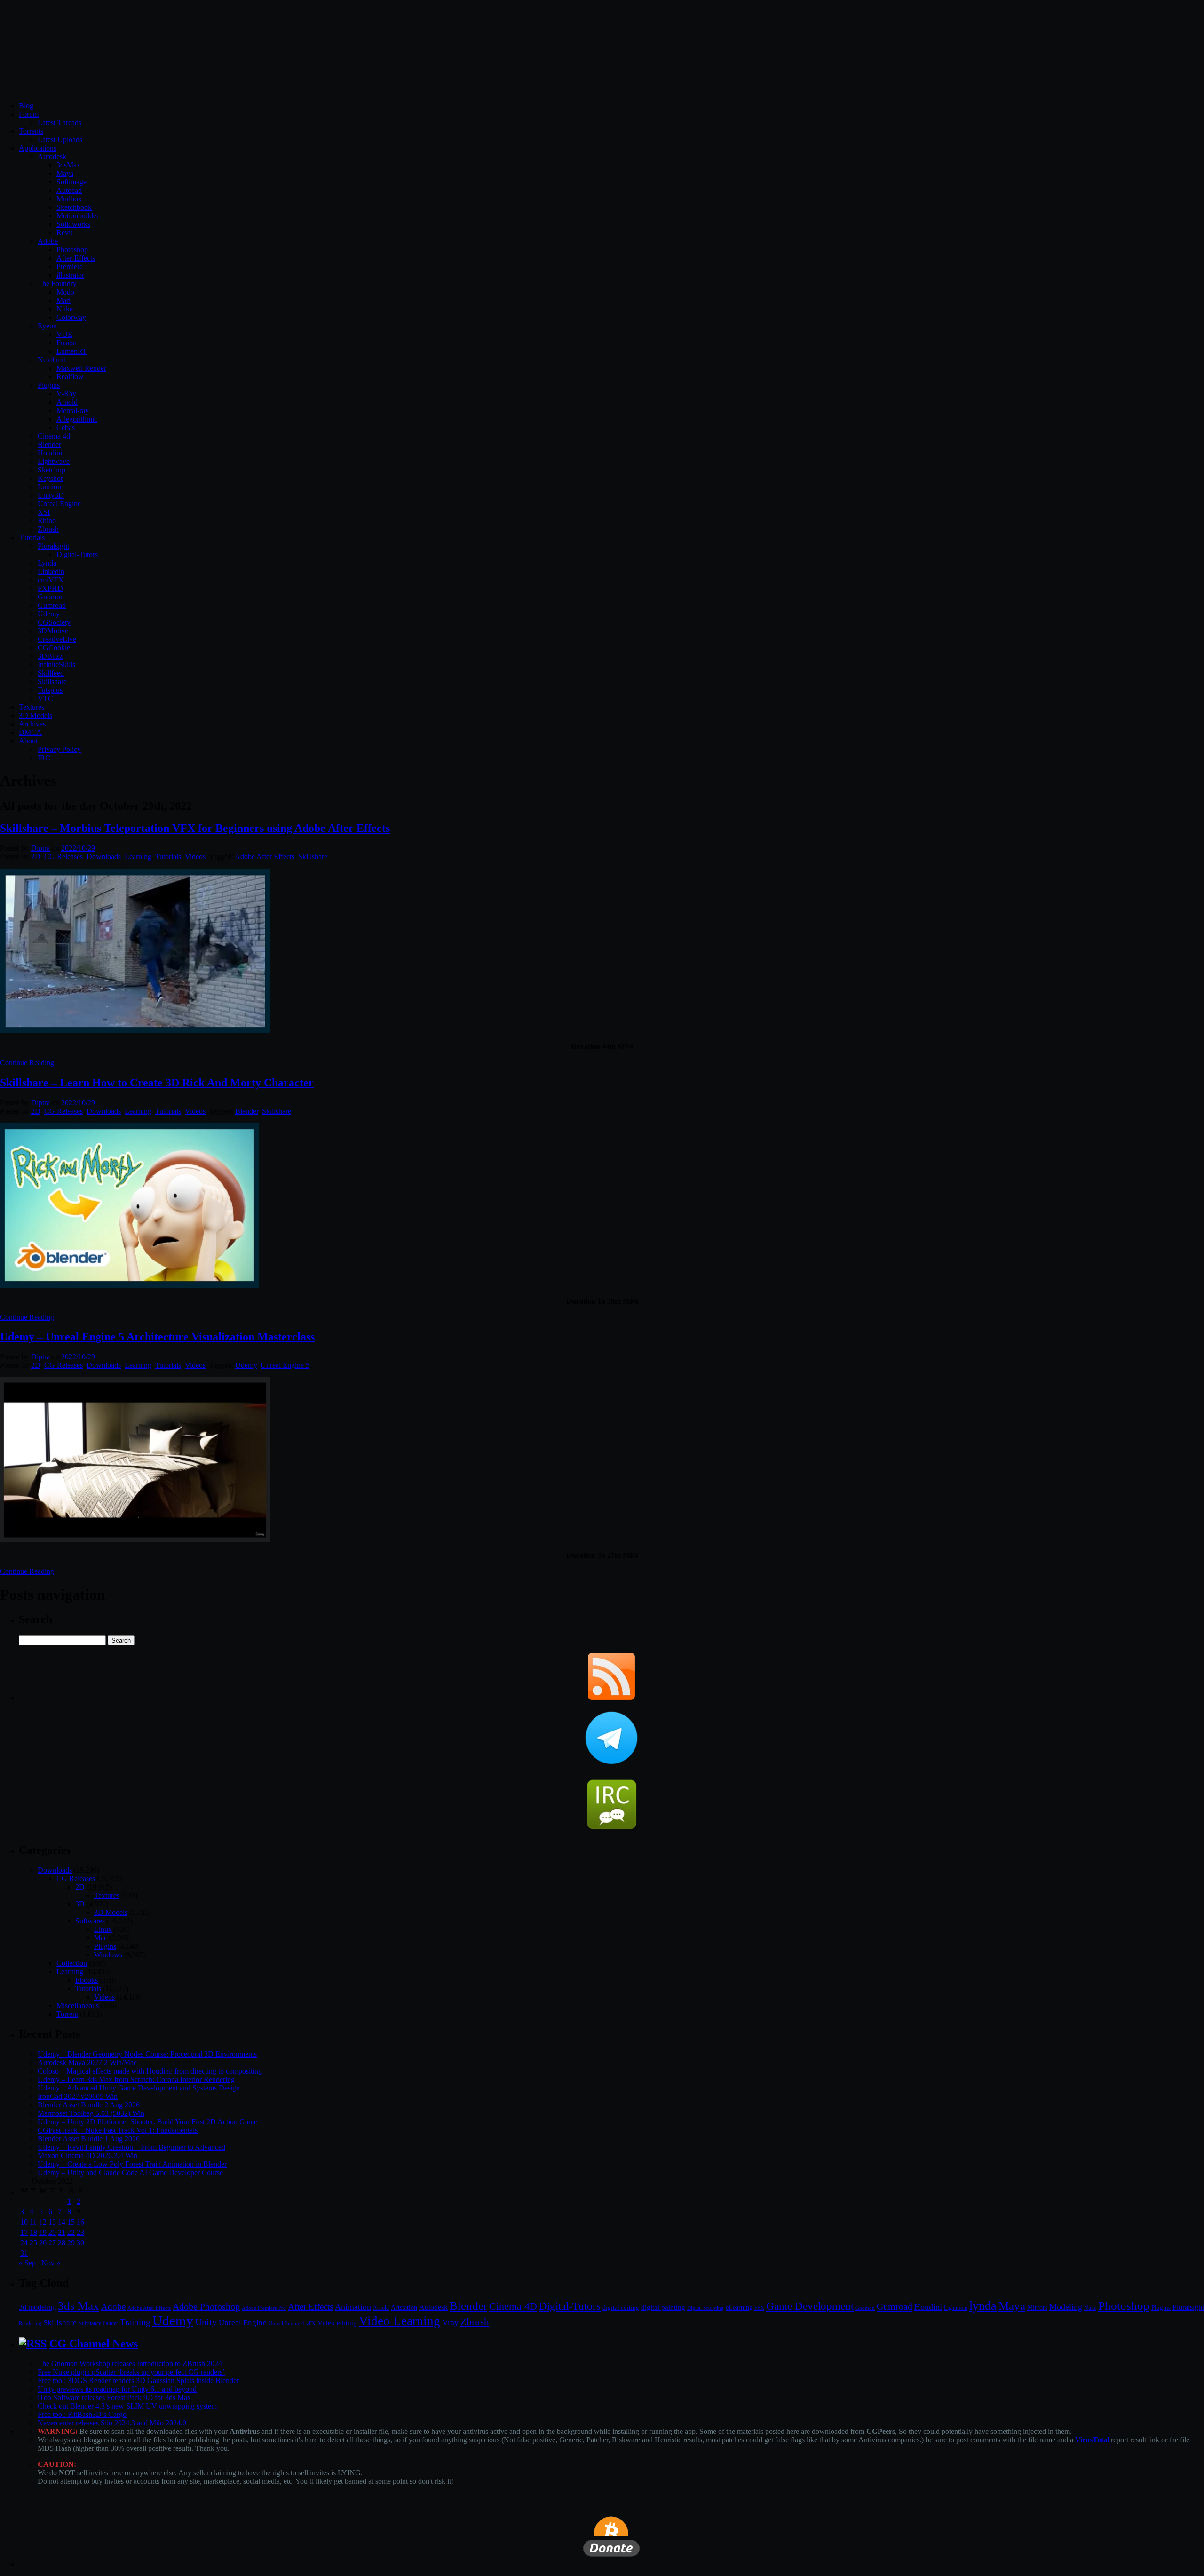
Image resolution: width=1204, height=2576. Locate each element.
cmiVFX (51, 580)
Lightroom (956, 2308)
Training (135, 2322)
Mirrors (1037, 2308)
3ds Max (79, 2306)
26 (43, 2243)
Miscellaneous (78, 2006)
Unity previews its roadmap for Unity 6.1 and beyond (117, 2389)
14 (62, 2222)
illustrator (70, 275)
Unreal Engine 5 (285, 1365)
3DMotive (53, 631)
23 (80, 2232)
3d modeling (37, 2307)
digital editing (621, 2308)
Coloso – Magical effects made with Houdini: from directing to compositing (150, 2071)
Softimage (71, 182)
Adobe (48, 241)
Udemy (49, 614)
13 (52, 2222)
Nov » (51, 2263)
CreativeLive (57, 639)
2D (36, 857)
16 (80, 2222)
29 (71, 2243)
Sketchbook (74, 207)
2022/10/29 (78, 848)
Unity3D (51, 495)
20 (52, 2232)
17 (24, 2232)
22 (71, 2232)
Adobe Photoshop (206, 2307)
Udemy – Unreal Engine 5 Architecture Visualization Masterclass (157, 1337)
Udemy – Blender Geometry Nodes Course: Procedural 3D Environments (147, 2054)
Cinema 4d (54, 436)
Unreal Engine (59, 504)
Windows (108, 1955)
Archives (32, 724)
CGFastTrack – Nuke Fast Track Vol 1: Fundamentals (118, 2130)
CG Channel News (94, 2344)
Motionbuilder (78, 216)
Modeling (1066, 2307)
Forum (29, 114)
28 (62, 2243)
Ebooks (87, 1980)
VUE (64, 334)
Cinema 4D (513, 2306)
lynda (983, 2306)
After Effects (310, 2307)
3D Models (36, 715)
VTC (45, 698)
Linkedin (51, 571)
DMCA (30, 732)
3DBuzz (50, 656)
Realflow (70, 377)
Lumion (49, 487)
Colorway (71, 317)
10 (24, 2222)
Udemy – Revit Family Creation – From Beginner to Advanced (131, 2147)
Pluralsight (53, 546)
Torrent (67, 2014)
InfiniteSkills (56, 665)
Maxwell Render (81, 368)
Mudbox (69, 199)
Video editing (337, 2323)
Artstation (404, 2308)
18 (33, 2232)
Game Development (810, 2306)
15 (71, 2222)
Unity (206, 2322)
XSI (44, 512)
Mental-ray (73, 411)
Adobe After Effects (265, 857)
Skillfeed (51, 673)
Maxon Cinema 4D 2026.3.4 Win (87, 2156)
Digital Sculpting (705, 2308)
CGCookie (54, 648)
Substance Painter (98, 2324)
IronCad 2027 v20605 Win (78, 2096)
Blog (26, 106)
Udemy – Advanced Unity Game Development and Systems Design (139, 2088)
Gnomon (51, 597)
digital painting (663, 2307)
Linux (103, 1929)
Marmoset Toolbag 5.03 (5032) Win (91, 2113)
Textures (32, 707)
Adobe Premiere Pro (264, 2308)
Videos (195, 857)
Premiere (70, 267)
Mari (63, 300)
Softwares (90, 1921)
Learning (138, 857)
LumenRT (72, 351)
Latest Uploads (60, 140)
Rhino (47, 521)
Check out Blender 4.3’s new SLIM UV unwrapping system (127, 2406)
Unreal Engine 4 (286, 2323)
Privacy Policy (59, 749)
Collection (72, 1963)
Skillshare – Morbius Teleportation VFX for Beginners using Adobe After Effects (195, 828)
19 (43, 2232)
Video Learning (400, 2321)
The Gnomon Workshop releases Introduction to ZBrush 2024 (130, 2364)
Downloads (104, 857)
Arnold (67, 402)
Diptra (40, 848)
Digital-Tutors (77, 554)
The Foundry (57, 283)
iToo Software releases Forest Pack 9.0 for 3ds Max (114, 2397)
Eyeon (47, 326)
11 (33, 2222)
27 (52, 2243)
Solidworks (73, 224)
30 (80, 2243)
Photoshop (72, 250)
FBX (759, 2308)
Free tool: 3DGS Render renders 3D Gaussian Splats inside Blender (138, 2381)
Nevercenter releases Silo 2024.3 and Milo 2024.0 (112, 2423)
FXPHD (50, 588)
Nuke (65, 309)
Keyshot (50, 478)
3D (80, 1904)
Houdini (50, 453)
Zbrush (48, 529)
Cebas (66, 427)
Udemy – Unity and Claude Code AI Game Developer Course (130, 2173)
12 (43, 2222)
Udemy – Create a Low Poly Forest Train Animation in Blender (132, 2164)
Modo (65, 292)
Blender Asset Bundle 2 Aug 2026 (89, 2105)
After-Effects (76, 258)
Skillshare (52, 682)
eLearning (739, 2308)
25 (33, 2243)
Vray (450, 2322)
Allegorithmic (77, 419)
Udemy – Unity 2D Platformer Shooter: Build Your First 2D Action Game (147, 2122)
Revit (64, 233)
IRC (44, 758)
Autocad (69, 190)
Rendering (30, 2324)
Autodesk (52, 156)
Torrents (31, 131)
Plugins (49, 385)
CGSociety (54, 622)
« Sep (27, 2263)
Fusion (67, 343)
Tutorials (32, 538)
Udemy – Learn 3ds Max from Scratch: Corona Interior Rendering (136, 2079)
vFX (311, 2323)
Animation (353, 2307)
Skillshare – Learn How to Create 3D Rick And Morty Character (157, 1083)
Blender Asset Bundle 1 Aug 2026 (89, 2139)
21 (62, 2232)
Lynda (47, 563)
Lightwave (54, 461)
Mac (101, 1938)
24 (24, 2243)
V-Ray (66, 394)
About (28, 741)
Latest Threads (59, 123)
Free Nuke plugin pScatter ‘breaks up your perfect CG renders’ (131, 2372)
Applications (38, 148)
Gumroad (52, 605)
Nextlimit (51, 360)
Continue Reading (27, 1063)
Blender (49, 444)
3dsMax (68, 165)
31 (24, 2253)
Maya (65, 173)
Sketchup (51, 470)
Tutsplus (50, 690)
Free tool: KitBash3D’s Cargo (82, 2414)
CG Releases (63, 857)
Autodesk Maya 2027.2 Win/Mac (87, 2062)
